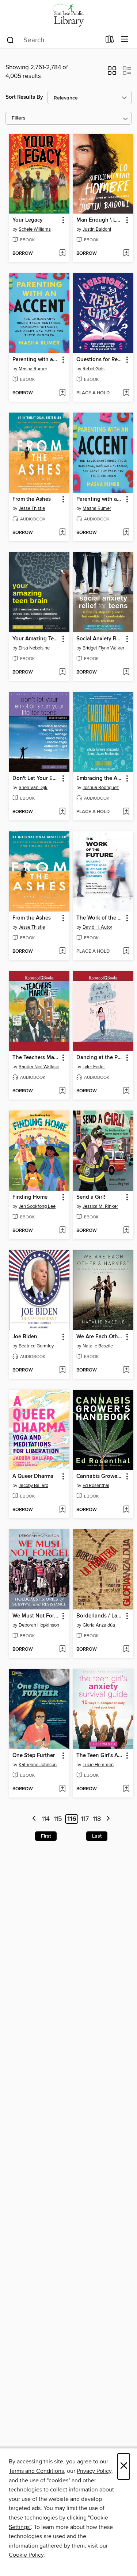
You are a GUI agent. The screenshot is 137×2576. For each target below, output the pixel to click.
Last (97, 1836)
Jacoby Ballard (33, 1486)
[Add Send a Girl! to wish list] (126, 1231)
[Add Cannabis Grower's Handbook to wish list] (126, 1510)
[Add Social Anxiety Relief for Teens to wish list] (126, 672)
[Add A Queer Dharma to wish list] (62, 1510)
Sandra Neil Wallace (39, 1067)
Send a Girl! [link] (91, 1197)
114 (46, 1819)
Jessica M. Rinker (100, 1206)
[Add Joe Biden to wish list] (62, 1370)
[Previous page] (34, 1819)
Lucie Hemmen (98, 1765)
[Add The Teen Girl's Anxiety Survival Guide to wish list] (126, 1789)
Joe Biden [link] (25, 1337)
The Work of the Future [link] (100, 918)
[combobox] (53, 40)
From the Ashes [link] (32, 499)
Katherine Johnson (38, 1765)
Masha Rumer (33, 369)
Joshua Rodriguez (101, 788)
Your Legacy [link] (28, 220)
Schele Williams (35, 229)
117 (85, 1819)
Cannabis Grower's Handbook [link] (100, 1476)
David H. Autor (97, 927)
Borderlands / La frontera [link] (100, 1616)
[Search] (10, 40)
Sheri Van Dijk (33, 788)
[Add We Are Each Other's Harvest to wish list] (126, 1370)
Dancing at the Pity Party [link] (100, 1058)
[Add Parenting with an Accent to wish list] (62, 393)
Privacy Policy (94, 2471)
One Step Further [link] (34, 1756)
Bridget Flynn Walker (103, 648)
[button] (112, 73)
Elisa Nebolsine (34, 648)
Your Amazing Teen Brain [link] (36, 639)
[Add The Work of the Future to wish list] (126, 952)
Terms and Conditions (36, 2471)
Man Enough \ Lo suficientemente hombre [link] (100, 220)
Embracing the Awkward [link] (100, 778)
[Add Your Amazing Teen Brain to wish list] (62, 672)
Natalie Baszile (98, 1346)
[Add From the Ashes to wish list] (62, 533)
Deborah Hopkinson (39, 1625)
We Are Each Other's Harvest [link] (100, 1337)
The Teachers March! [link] (36, 1058)
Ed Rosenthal (96, 1486)
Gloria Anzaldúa (99, 1625)
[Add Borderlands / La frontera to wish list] (126, 1650)
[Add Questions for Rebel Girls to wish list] (126, 393)
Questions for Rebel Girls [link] (100, 360)
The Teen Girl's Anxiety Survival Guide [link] (100, 1756)
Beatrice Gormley (36, 1346)
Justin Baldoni (97, 229)
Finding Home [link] (30, 1197)
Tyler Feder (94, 1067)
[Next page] (108, 1819)
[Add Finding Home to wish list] (62, 1231)
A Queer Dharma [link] (33, 1476)
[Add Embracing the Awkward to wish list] (126, 812)
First (46, 1836)
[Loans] (110, 41)
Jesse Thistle (32, 508)
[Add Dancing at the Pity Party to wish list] (126, 1091)
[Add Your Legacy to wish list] (62, 254)
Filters (19, 118)
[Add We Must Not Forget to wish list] (62, 1650)
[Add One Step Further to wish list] (62, 1789)
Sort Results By (24, 97)
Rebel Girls (94, 369)
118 (97, 1819)
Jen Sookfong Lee (37, 1206)
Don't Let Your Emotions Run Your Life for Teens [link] (36, 778)
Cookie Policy (26, 2555)
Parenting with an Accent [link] (36, 360)
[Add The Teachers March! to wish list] (62, 1091)
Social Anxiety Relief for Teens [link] (100, 639)
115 (58, 1819)
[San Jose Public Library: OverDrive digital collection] (68, 15)
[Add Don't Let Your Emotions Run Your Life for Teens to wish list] (62, 812)
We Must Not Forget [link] (36, 1616)
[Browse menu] (125, 40)
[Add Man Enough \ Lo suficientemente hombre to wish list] (126, 254)
